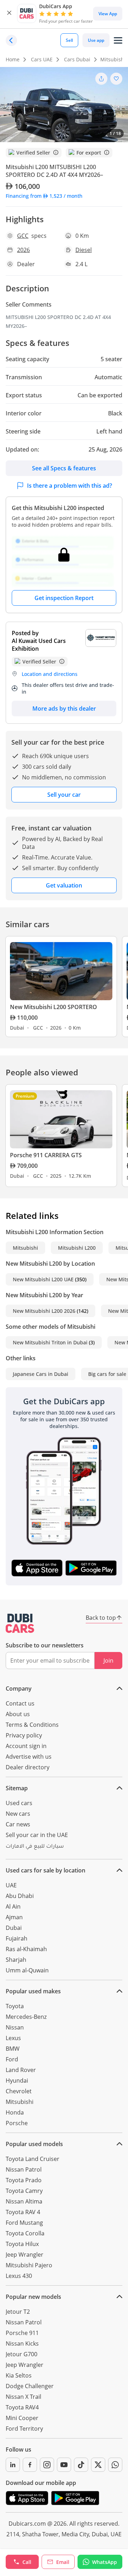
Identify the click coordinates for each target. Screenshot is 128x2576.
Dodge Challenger (30, 2386)
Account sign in (26, 1746)
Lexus (13, 2038)
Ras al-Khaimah (26, 1949)
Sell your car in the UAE (37, 1835)
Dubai (14, 1928)
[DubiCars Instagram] (47, 2465)
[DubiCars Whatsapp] (115, 2465)
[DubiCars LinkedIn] (13, 2465)
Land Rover (21, 2070)
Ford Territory (24, 2429)
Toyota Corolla (25, 2233)
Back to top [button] (101, 1618)
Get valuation (64, 885)
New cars (18, 1814)
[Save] (116, 79)
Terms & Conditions (32, 1725)
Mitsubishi (25, 1248)
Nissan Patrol (24, 2169)
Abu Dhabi (20, 1896)
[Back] (11, 40)
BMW (13, 2049)
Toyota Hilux (22, 2244)
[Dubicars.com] (20, 1623)
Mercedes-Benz (26, 2017)
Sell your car (64, 795)
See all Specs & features (64, 468)
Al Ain (13, 1906)
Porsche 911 (22, 2333)
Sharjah (16, 1960)
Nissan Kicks (22, 2343)
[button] (9, 14)
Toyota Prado (24, 2180)
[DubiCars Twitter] (98, 2465)
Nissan (15, 2027)
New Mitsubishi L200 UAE (43, 1279)
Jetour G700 (22, 2354)
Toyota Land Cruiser (33, 2159)
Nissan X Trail (23, 2397)
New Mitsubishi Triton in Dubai (50, 1342)
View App (108, 14)
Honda (15, 2112)
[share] (101, 79)
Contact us (20, 1703)
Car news (18, 1824)
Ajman (14, 1917)
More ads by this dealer (64, 709)
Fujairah (17, 1938)
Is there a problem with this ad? (70, 486)
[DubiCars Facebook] (30, 2465)
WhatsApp (105, 2562)
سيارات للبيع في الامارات (35, 1847)
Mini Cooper (22, 2418)
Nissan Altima (24, 2201)
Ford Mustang (24, 2223)
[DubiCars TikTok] (81, 2465)
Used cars (19, 1803)
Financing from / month (44, 196)
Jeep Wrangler (25, 2255)
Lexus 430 (19, 2276)
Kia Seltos (19, 2375)
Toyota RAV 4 (23, 2212)
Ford (12, 2059)
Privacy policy (24, 1735)
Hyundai (17, 2081)
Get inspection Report (64, 598)
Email (63, 2562)
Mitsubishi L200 (77, 1248)
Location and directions (50, 674)
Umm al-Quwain (27, 1970)
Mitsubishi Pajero (29, 2265)
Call (27, 2562)
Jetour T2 (18, 2312)
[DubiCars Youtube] (64, 2465)
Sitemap (17, 1788)
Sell (69, 40)
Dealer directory (28, 1767)
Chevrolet (19, 2091)
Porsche (17, 2123)
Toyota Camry (24, 2191)
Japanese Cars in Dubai (41, 1374)
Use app (96, 40)
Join (108, 1661)
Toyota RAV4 (22, 2407)
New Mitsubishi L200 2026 (44, 1311)
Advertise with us (29, 1757)
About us (18, 1714)
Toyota (15, 2006)
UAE (11, 1885)
